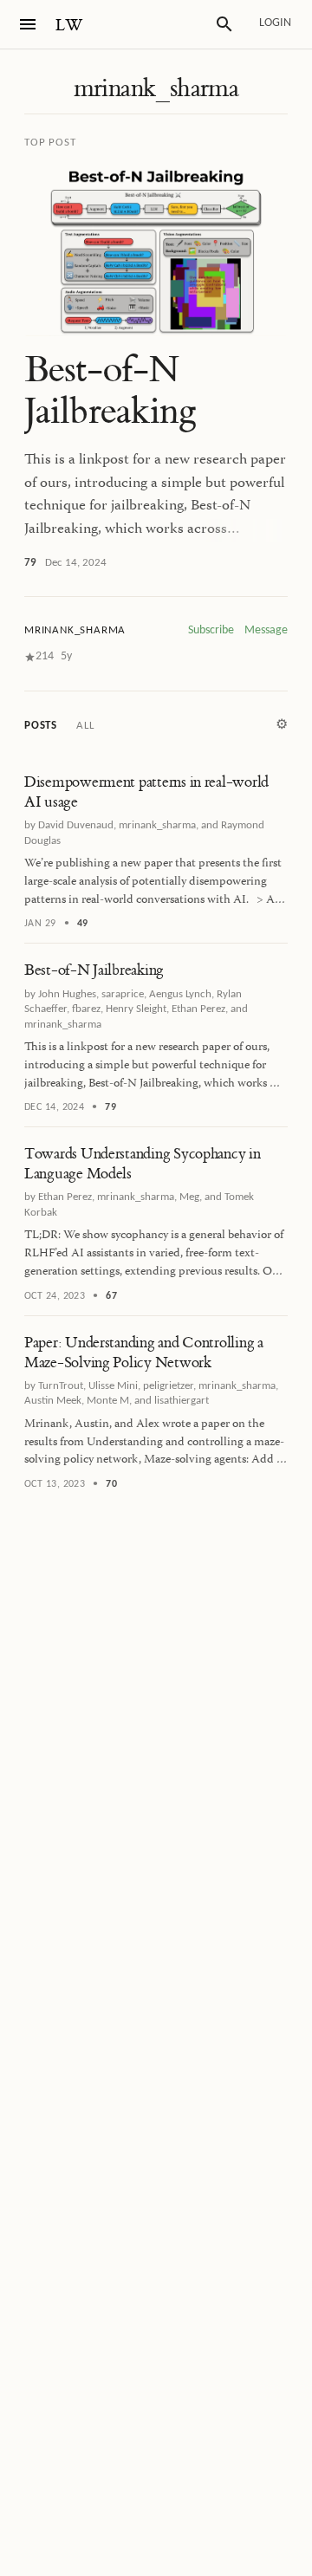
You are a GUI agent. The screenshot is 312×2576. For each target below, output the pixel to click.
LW (69, 26)
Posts (41, 726)
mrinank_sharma (156, 88)
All (85, 726)
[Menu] (28, 24)
